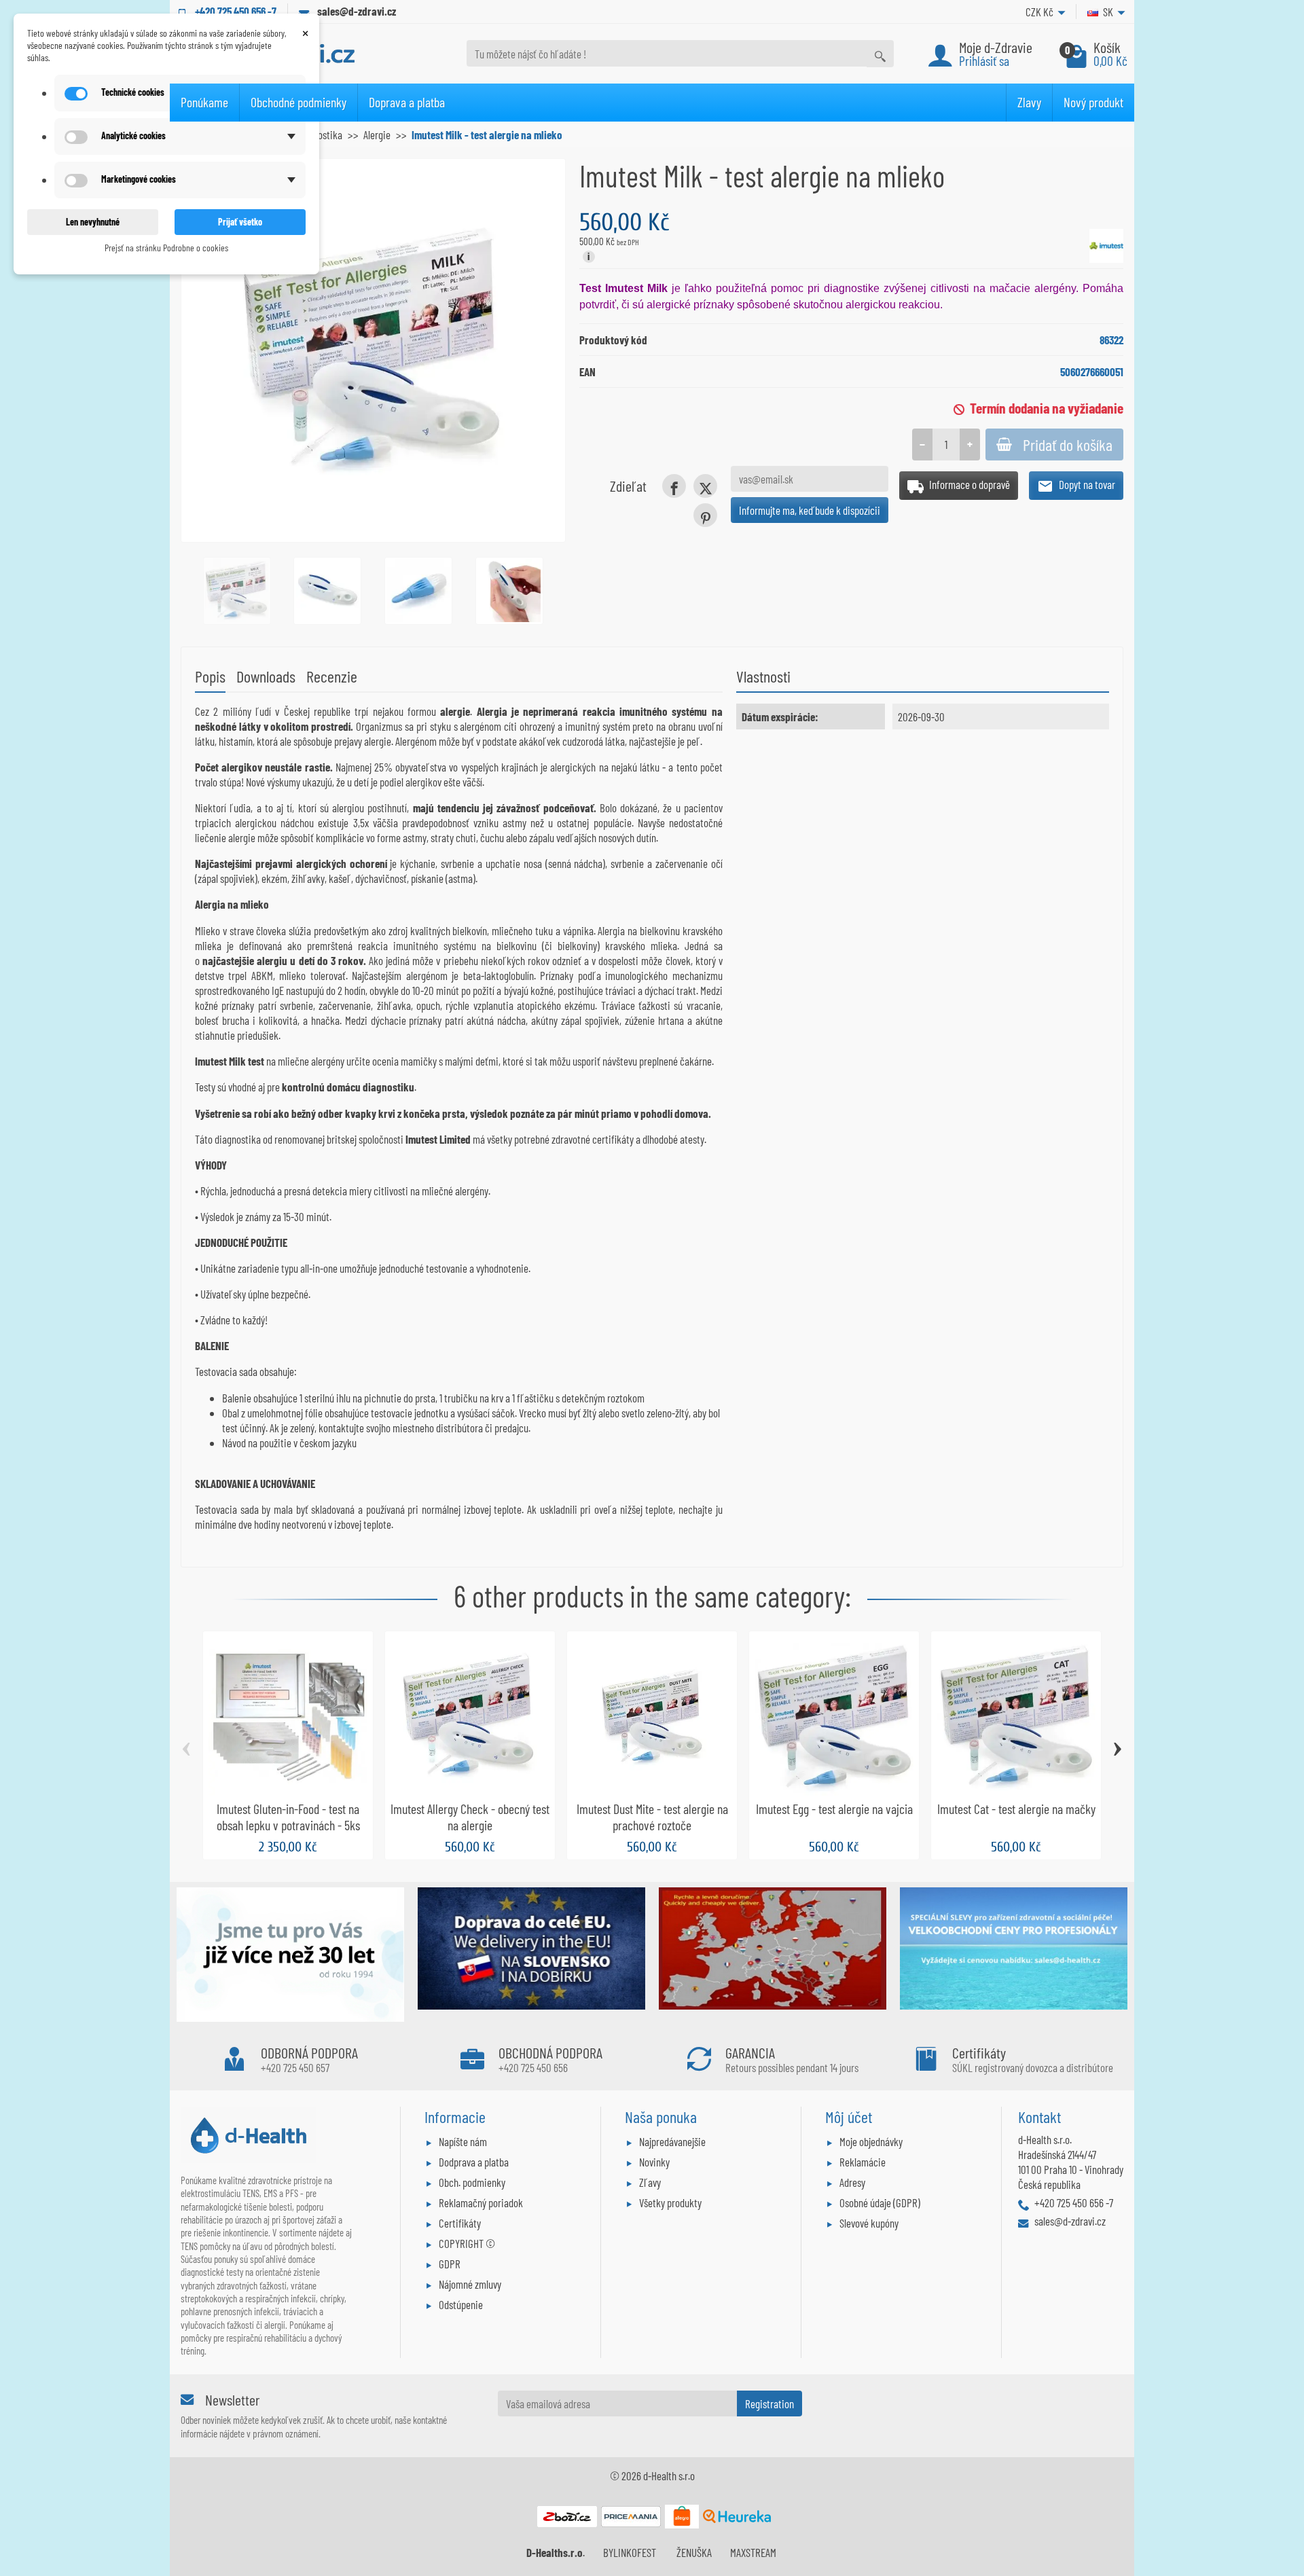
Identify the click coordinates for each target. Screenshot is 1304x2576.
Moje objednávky (871, 2141)
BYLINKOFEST (630, 2552)
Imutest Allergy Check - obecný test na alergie (470, 1817)
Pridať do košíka (1068, 445)
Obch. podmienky (472, 2182)
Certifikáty (460, 2223)
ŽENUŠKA (694, 2552)
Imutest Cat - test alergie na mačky (1016, 1809)
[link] (674, 486)
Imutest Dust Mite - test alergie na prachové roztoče (652, 1817)
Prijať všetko (240, 222)
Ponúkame (204, 102)
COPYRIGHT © (467, 2243)
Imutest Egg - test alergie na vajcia (834, 1809)
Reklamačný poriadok (481, 2202)
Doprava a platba (407, 102)
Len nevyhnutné (93, 222)
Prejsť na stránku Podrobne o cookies (166, 248)
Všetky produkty (670, 2202)
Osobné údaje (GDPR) (880, 2202)
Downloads (266, 676)
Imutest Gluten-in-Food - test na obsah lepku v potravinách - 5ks (288, 1817)
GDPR (450, 2264)
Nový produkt (1093, 102)
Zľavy (650, 2182)
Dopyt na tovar (1086, 484)
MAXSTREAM (753, 2552)
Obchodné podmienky (298, 102)
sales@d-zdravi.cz (357, 11)
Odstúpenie (461, 2304)
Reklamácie (863, 2162)
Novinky (654, 2162)
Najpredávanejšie (672, 2141)
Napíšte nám (463, 2141)
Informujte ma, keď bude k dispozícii (810, 510)
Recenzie (332, 676)
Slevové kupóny (869, 2223)
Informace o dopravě (968, 484)
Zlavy (1029, 102)
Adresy (852, 2182)
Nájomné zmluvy (470, 2284)
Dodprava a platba (474, 2162)
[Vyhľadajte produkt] (880, 53)
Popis (210, 676)
